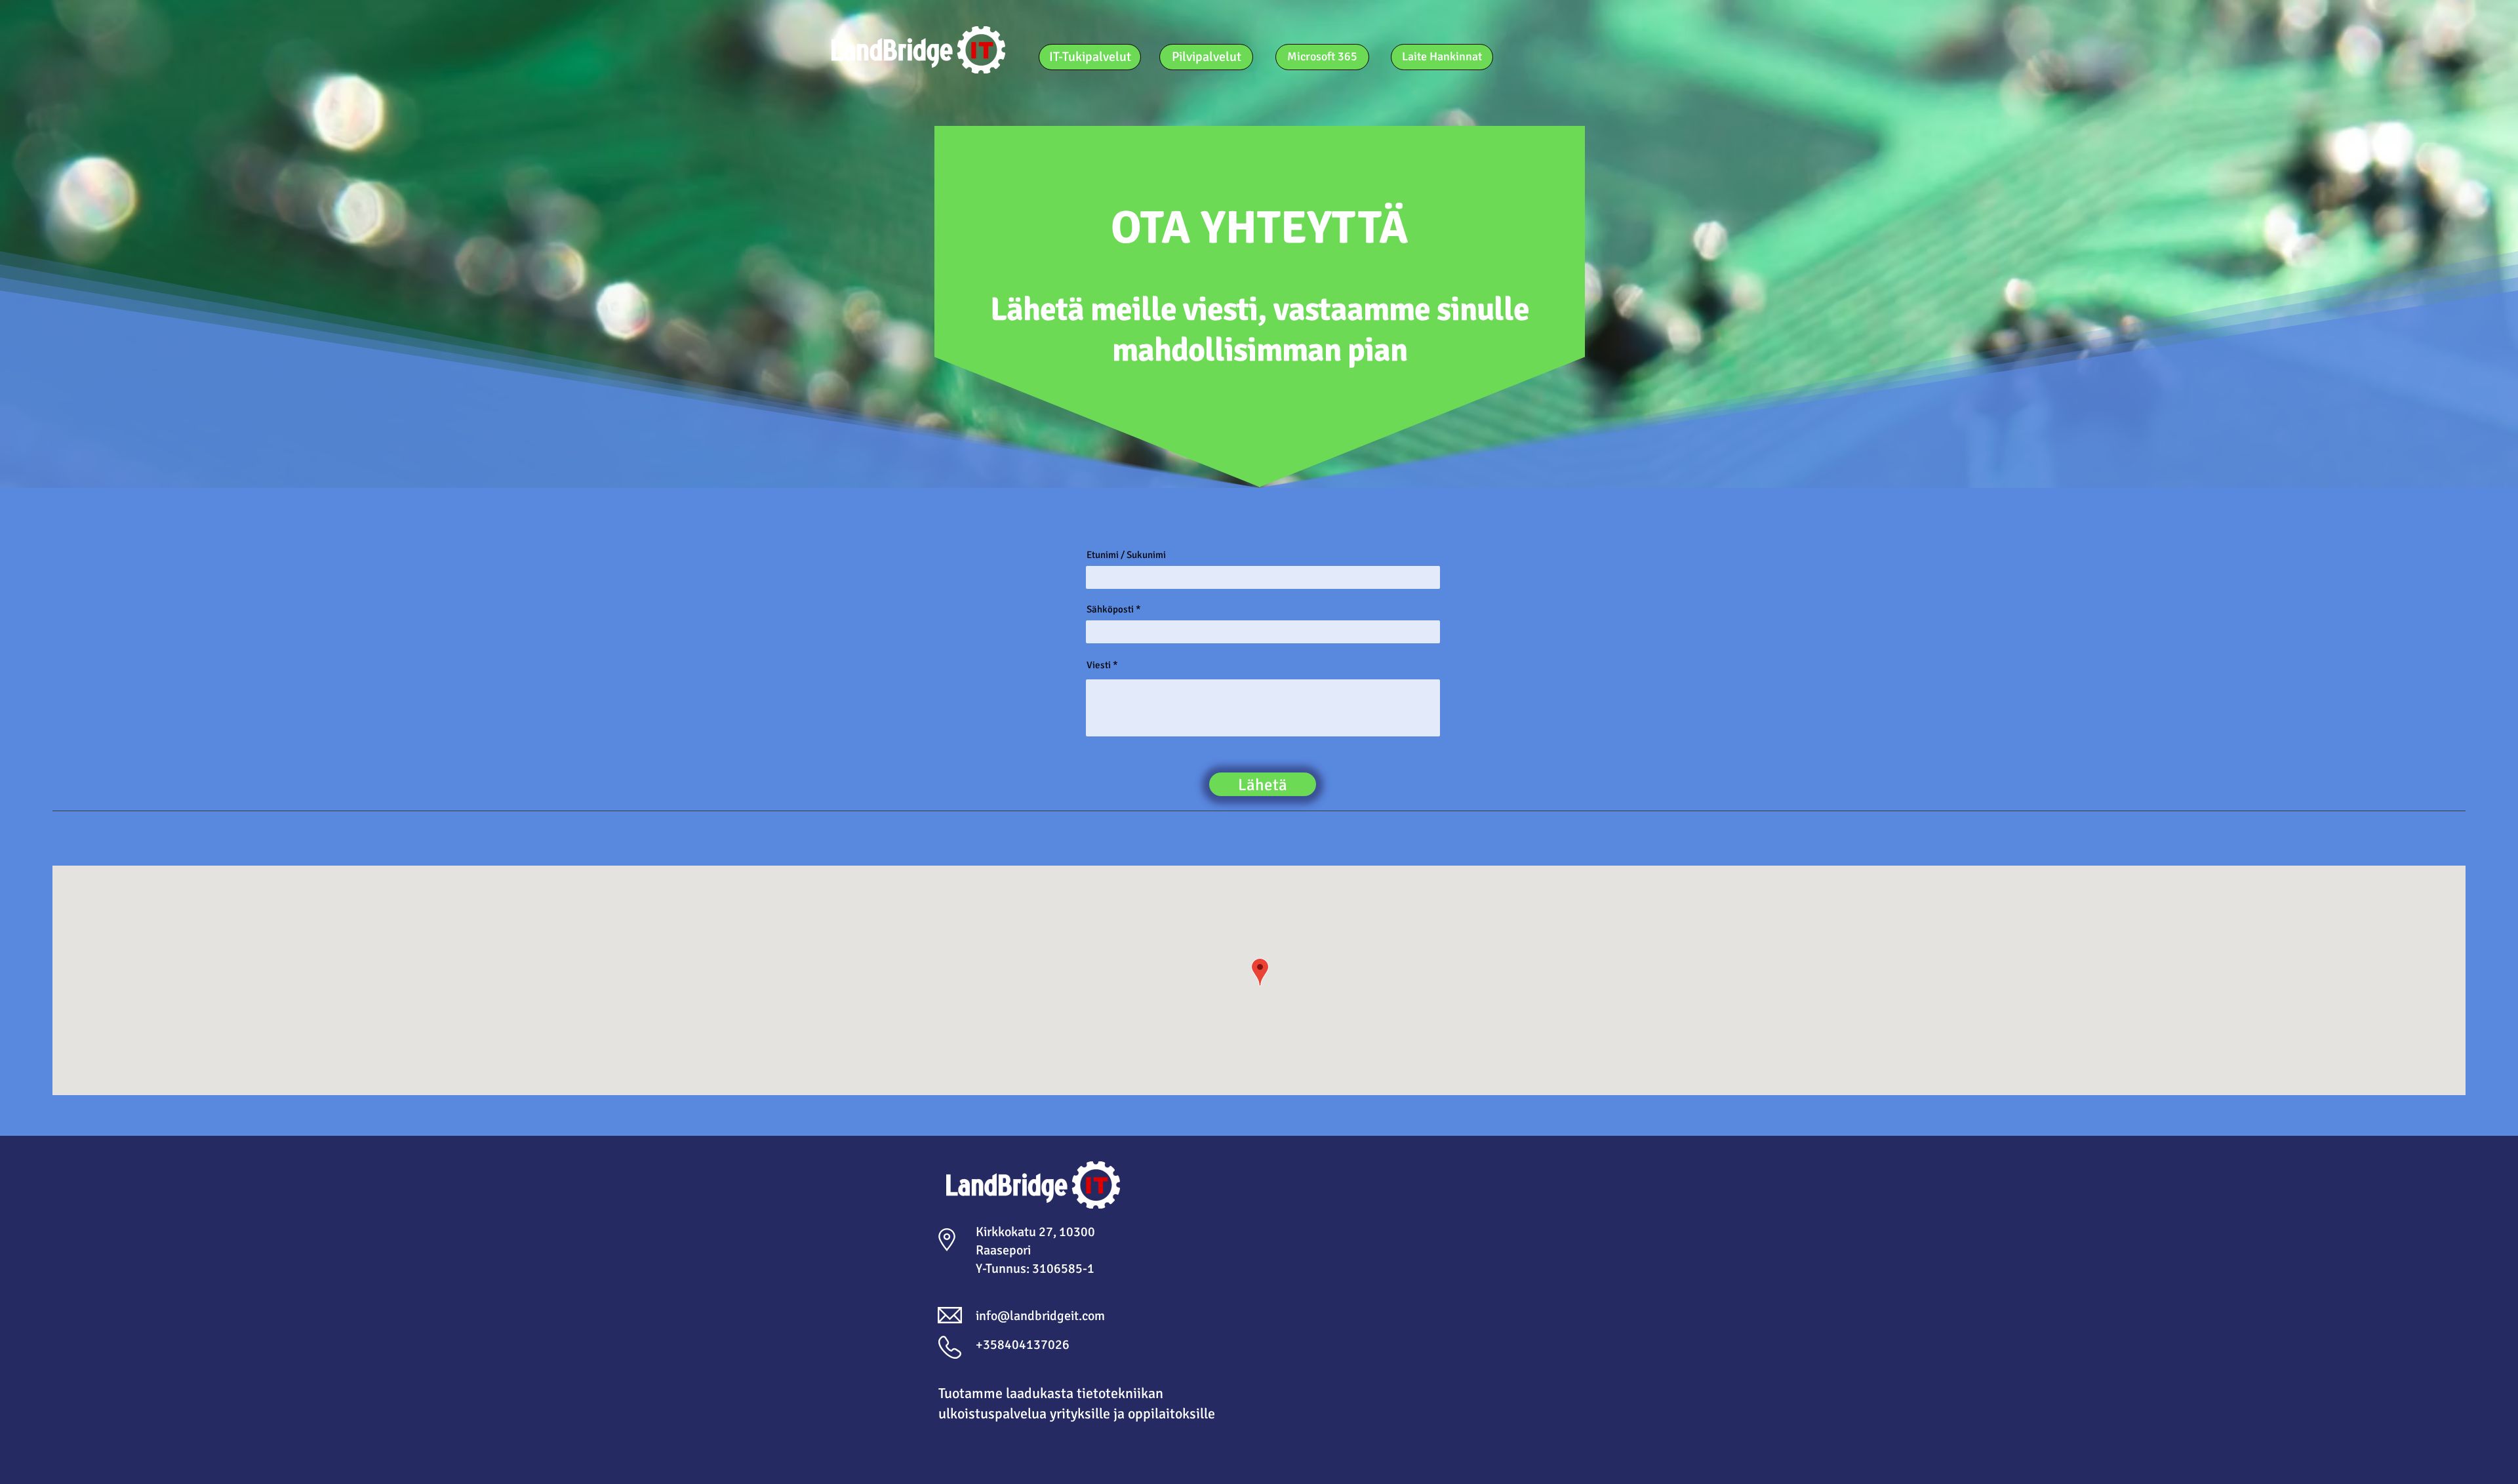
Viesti (1099, 665)
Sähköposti (1110, 610)
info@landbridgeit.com (1040, 1316)
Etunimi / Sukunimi (1126, 555)
